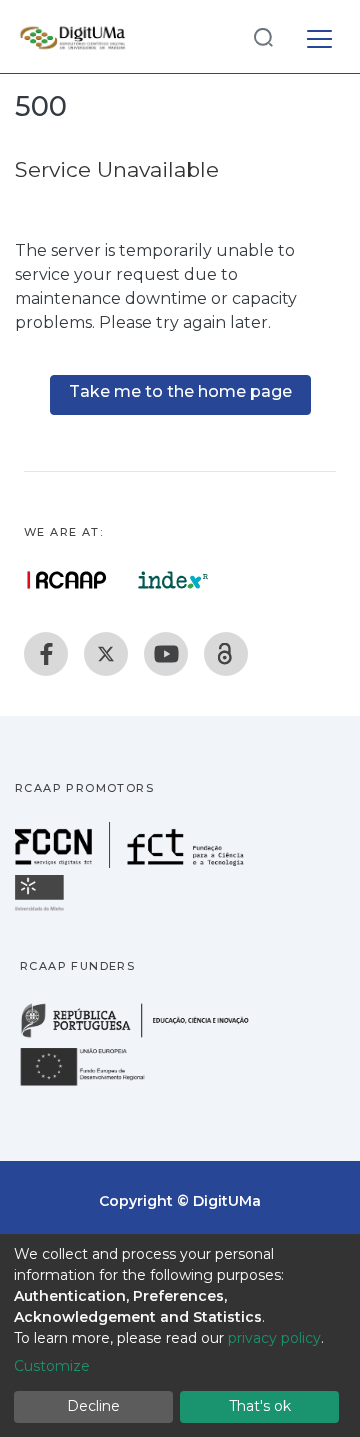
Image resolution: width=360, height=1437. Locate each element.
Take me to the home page (180, 391)
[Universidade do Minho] (42, 909)
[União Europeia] (94, 1084)
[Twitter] (106, 654)
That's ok (260, 1406)
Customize (52, 1366)
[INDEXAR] (173, 580)
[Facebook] (46, 654)
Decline (93, 1406)
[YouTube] (166, 654)
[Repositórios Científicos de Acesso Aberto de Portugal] (67, 580)
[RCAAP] (226, 654)
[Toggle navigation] (319, 36)
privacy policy (274, 1338)
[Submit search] (263, 36)
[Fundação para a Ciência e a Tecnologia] (132, 862)
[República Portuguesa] (145, 1035)
